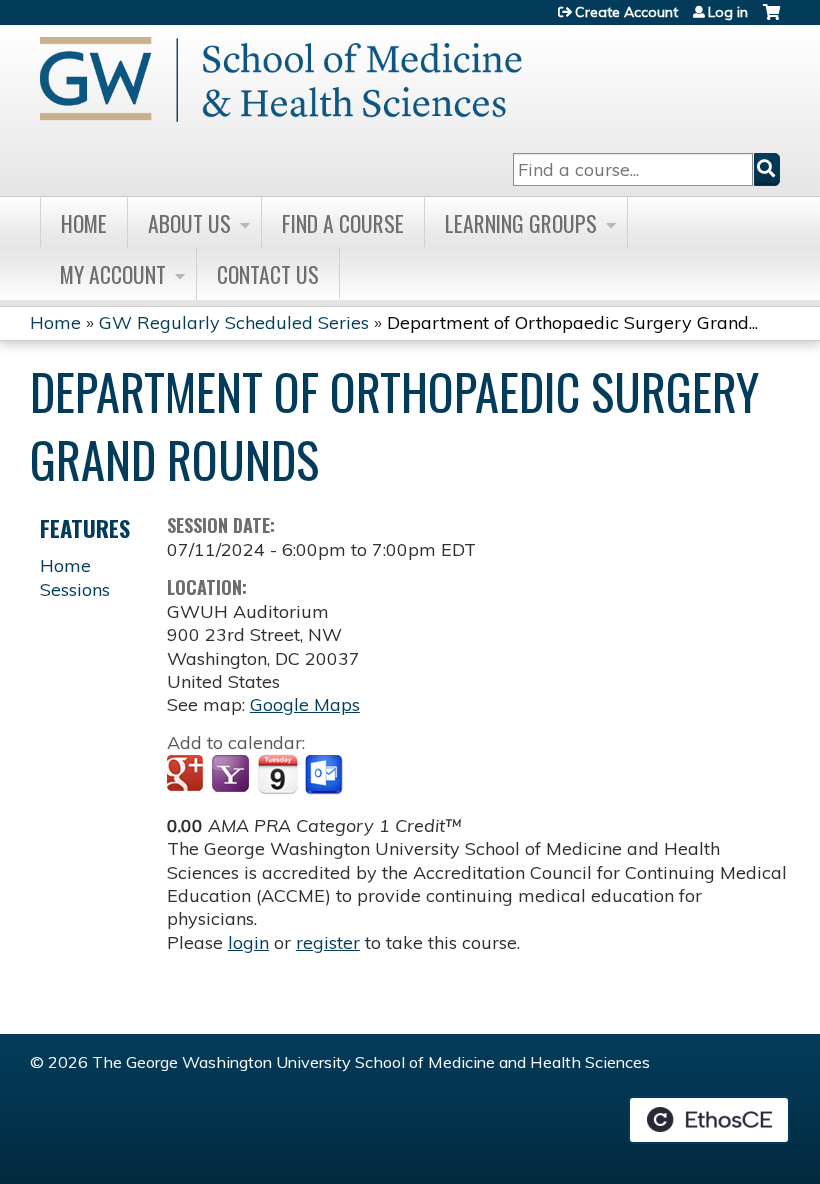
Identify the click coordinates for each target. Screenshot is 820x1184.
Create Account (626, 12)
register (328, 942)
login (248, 942)
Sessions (75, 589)
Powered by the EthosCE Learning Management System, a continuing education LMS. (709, 1120)
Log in (728, 12)
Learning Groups (521, 223)
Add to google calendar (187, 775)
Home (84, 223)
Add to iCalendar (277, 774)
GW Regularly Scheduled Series (234, 322)
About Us (189, 223)
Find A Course (343, 223)
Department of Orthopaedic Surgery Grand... (572, 322)
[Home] (281, 79)
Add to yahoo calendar (232, 775)
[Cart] (771, 19)
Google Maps (305, 704)
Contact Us (268, 274)
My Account (113, 274)
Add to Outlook (325, 775)
